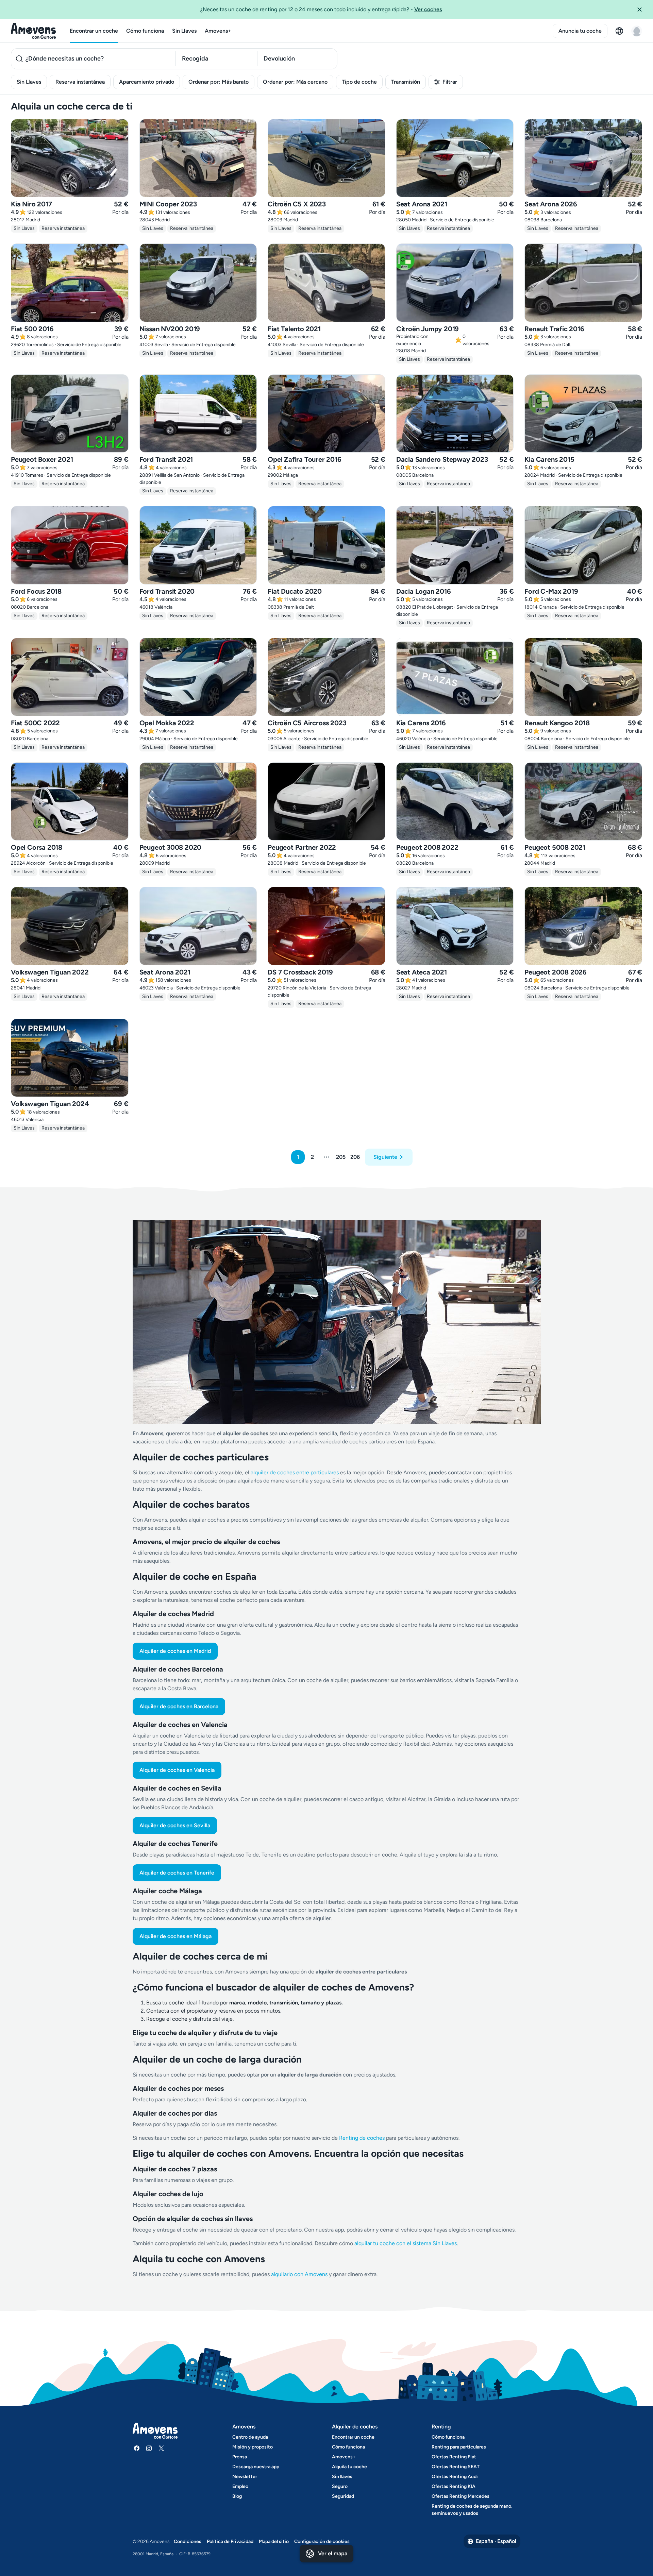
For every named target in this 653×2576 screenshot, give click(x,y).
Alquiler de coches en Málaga (175, 1936)
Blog (237, 2496)
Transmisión (406, 82)
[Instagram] (149, 2448)
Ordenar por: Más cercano (295, 82)
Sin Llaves (184, 31)
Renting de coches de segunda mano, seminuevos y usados (472, 2510)
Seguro (340, 2486)
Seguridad (343, 2496)
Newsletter (245, 2477)
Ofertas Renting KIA (454, 2486)
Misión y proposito (253, 2447)
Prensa (240, 2457)
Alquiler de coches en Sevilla (175, 1825)
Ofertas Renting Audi (455, 2477)
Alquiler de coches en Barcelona (179, 1706)
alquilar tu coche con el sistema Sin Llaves (406, 2243)
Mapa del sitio (274, 2541)
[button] (642, 10)
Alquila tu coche (349, 2467)
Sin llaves (342, 2477)
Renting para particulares (459, 2447)
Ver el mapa (333, 2553)
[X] (161, 2448)
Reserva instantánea (80, 82)
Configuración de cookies (322, 2541)
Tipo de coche (359, 82)
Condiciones (188, 2541)
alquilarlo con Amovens (299, 2274)
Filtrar (450, 82)
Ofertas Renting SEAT (456, 2467)
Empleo (240, 2486)
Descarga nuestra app (256, 2467)
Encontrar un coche (94, 31)
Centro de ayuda (250, 2437)
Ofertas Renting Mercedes (461, 2496)
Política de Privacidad (230, 2541)
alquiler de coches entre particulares (295, 1472)
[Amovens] (34, 31)
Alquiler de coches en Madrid (175, 1651)
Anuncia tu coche (580, 31)
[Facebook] (137, 2448)
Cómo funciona (145, 31)
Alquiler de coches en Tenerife (177, 1873)
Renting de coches (363, 2138)
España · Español (496, 2541)
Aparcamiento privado (147, 82)
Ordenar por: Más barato (219, 82)
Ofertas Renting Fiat (454, 2457)
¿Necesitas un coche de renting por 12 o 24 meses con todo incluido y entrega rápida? (321, 9)
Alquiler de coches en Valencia (177, 1770)
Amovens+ (218, 31)
